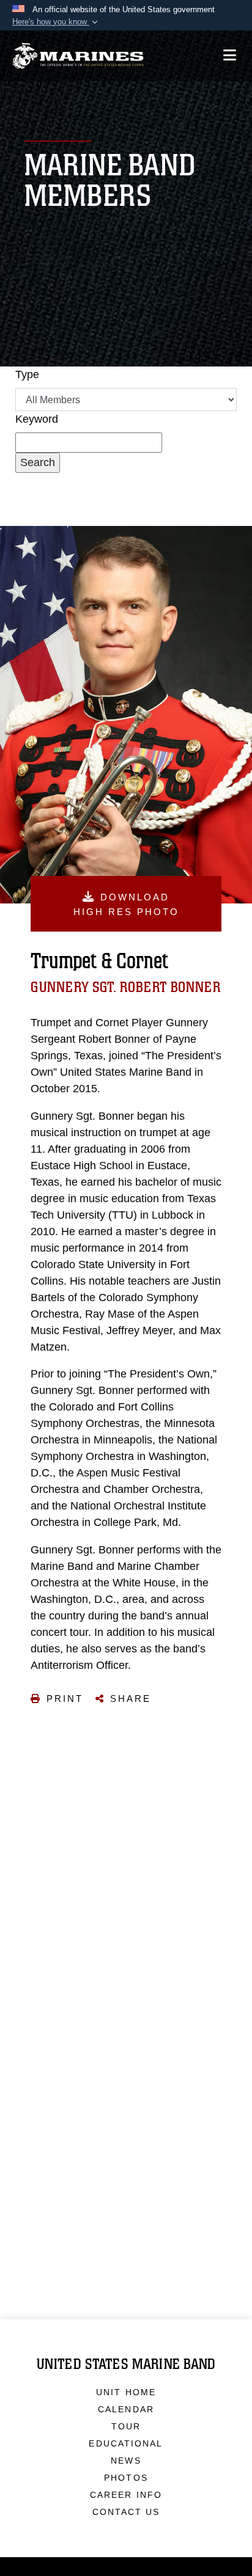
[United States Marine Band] (78, 56)
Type (27, 374)
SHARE (131, 1698)
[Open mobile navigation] (230, 55)
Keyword (37, 419)
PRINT (65, 1698)
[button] (56, 22)
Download (126, 904)
